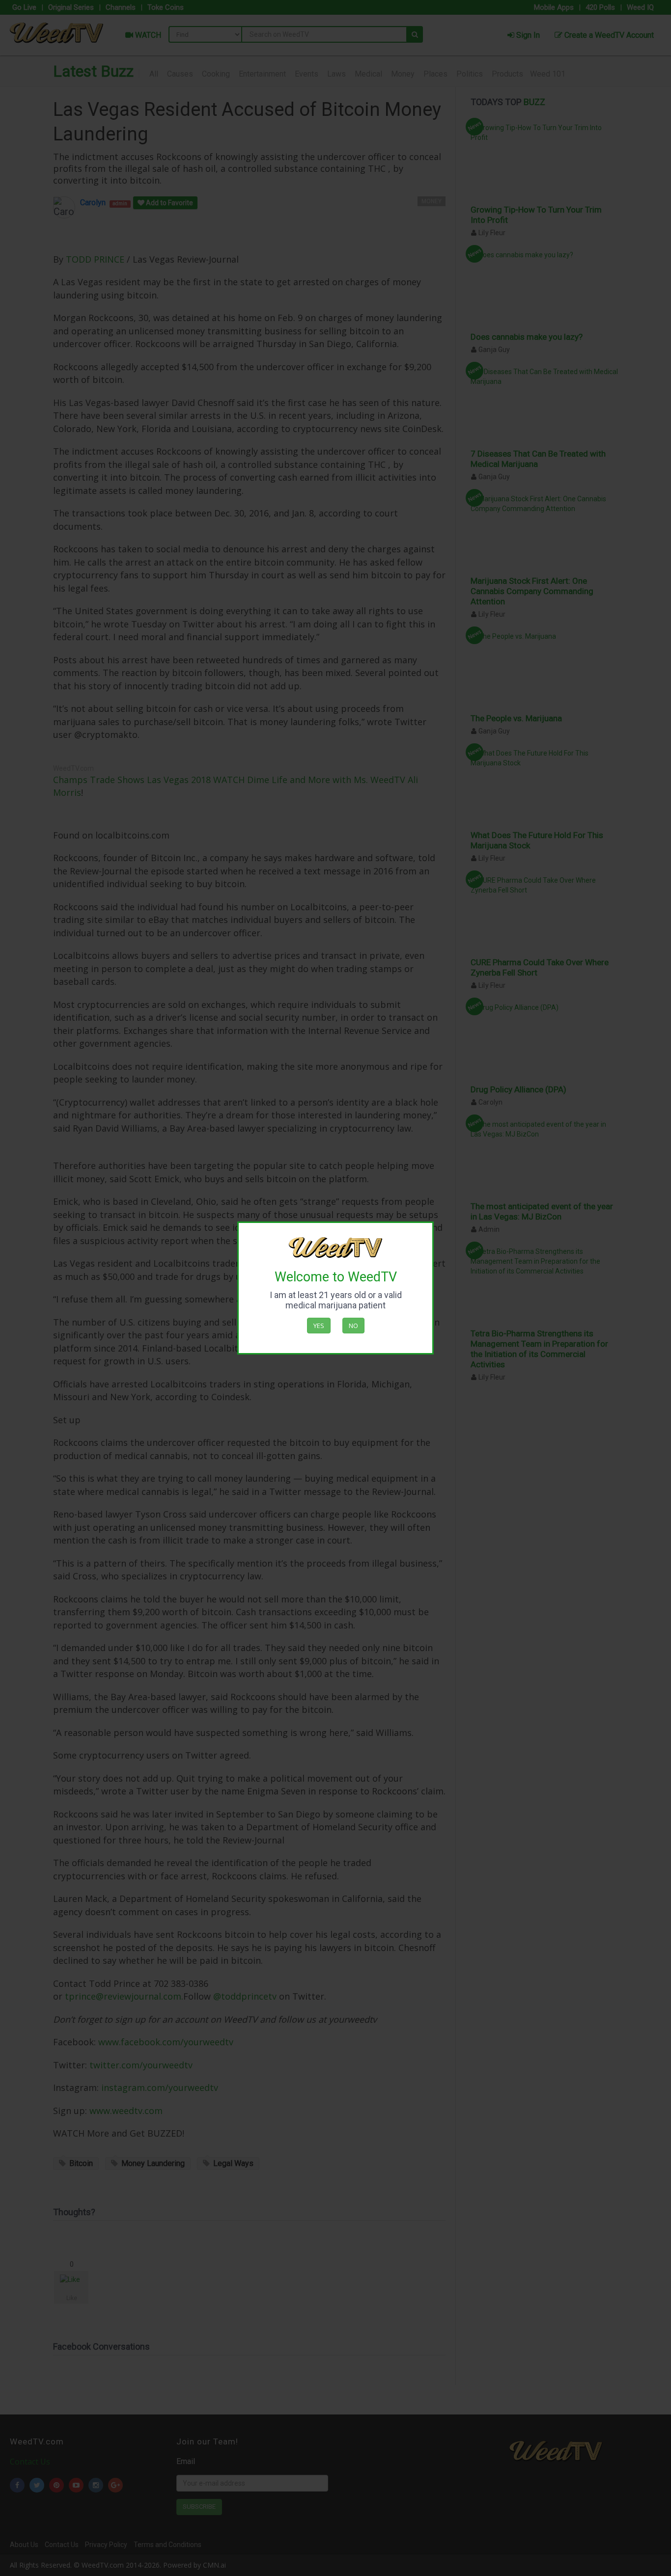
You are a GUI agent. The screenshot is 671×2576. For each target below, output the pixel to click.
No (353, 1326)
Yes (319, 1326)
